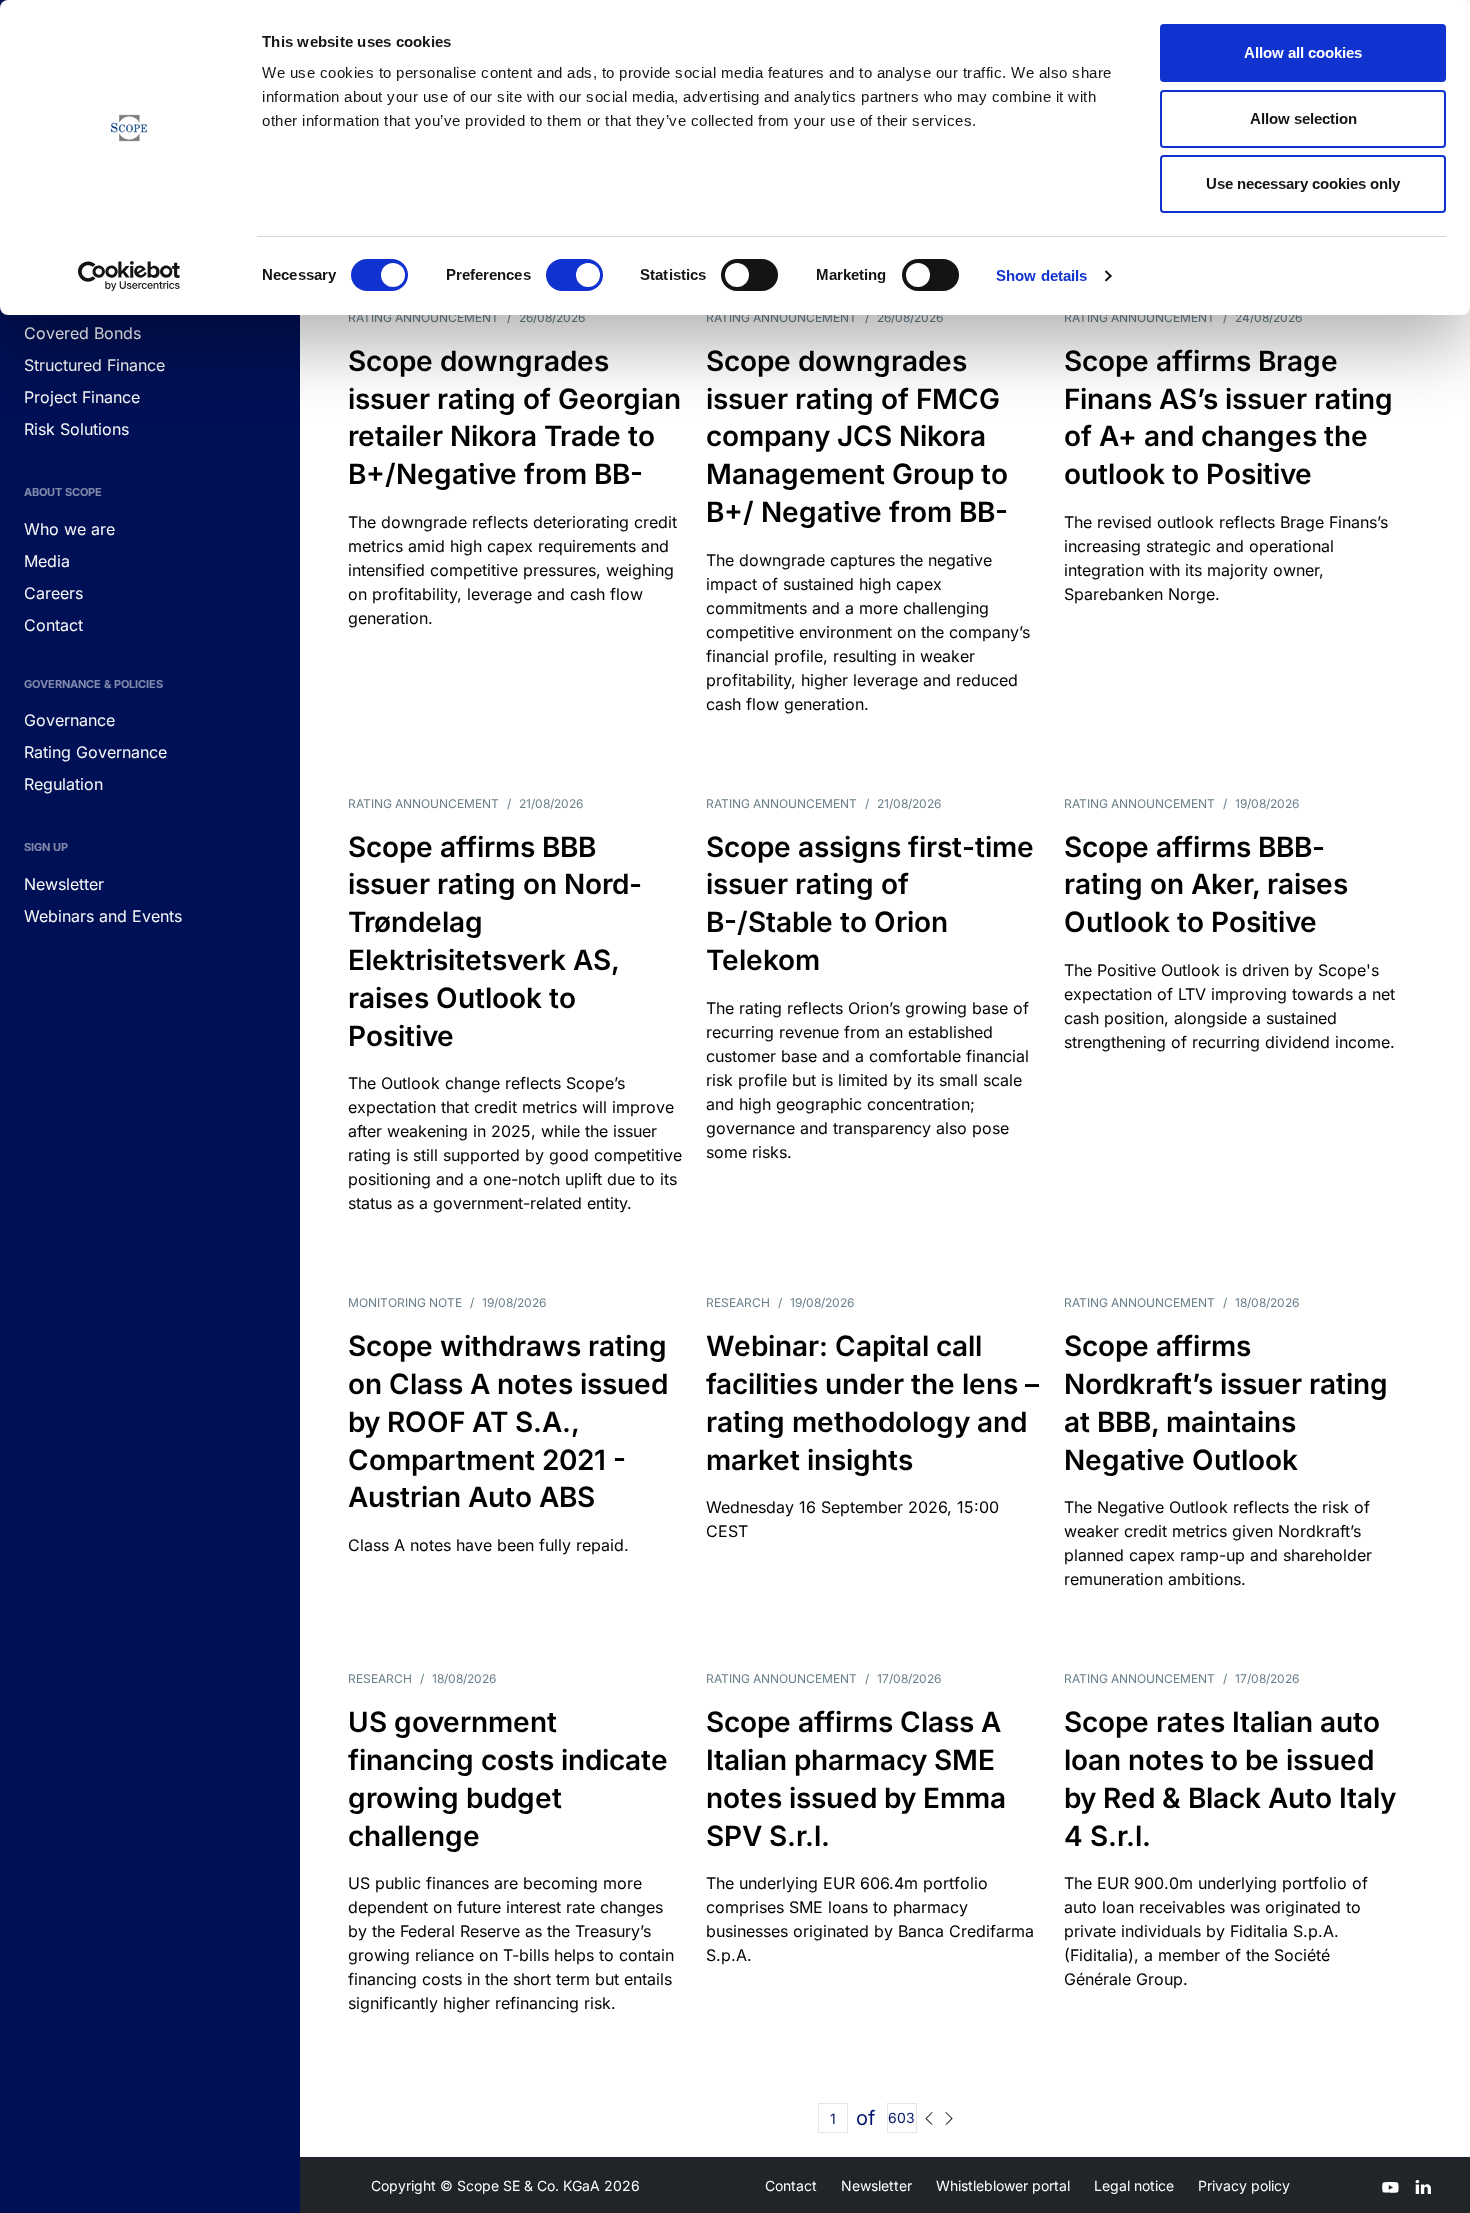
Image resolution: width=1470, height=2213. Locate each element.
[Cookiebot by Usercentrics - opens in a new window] (129, 276)
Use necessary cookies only (1303, 183)
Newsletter (876, 2185)
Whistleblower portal (1003, 2185)
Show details (1041, 275)
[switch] (574, 275)
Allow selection (1303, 118)
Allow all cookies (1303, 52)
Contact (791, 2185)
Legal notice (1134, 2185)
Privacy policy (1244, 2185)
